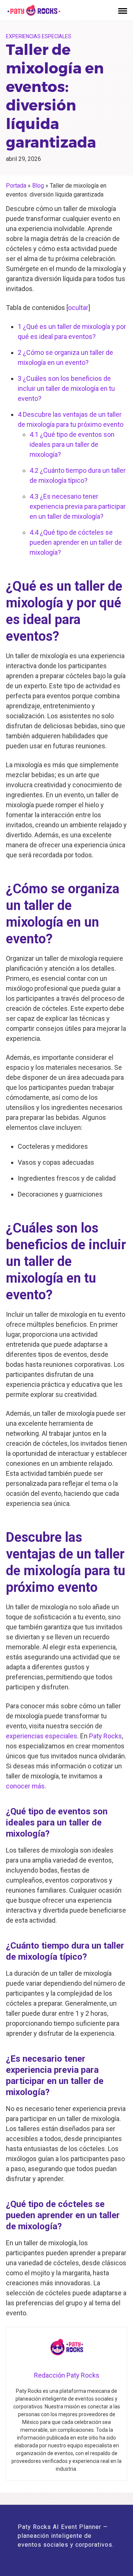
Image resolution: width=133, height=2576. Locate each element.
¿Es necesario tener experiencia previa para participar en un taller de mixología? (78, 506)
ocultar (78, 308)
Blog (38, 186)
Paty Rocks (105, 1736)
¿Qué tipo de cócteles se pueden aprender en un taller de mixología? (76, 542)
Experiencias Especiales (39, 36)
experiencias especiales (42, 1736)
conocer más (25, 1786)
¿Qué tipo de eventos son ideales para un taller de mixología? (72, 444)
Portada (16, 186)
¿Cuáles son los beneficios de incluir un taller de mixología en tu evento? (66, 388)
